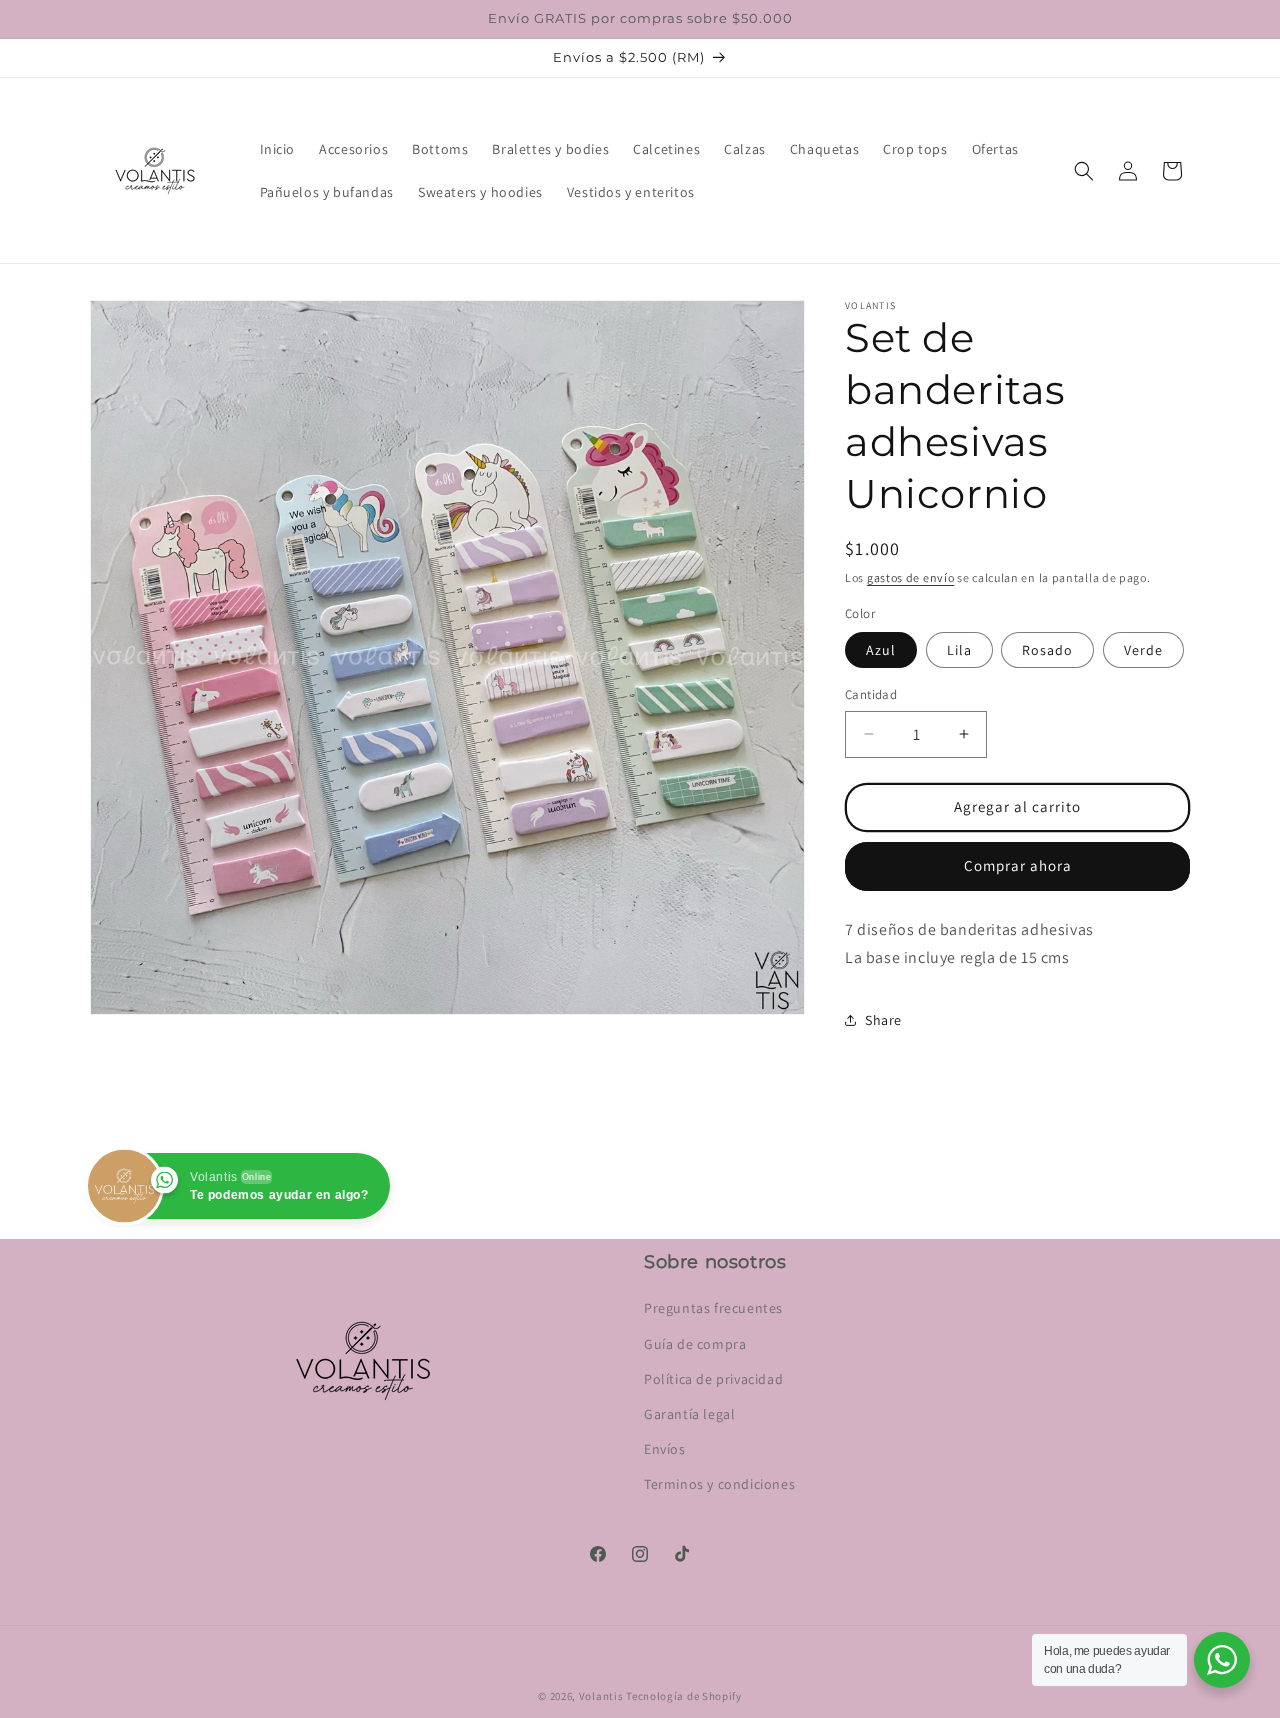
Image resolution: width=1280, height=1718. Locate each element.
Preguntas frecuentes (713, 1308)
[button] (1084, 171)
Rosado (1047, 650)
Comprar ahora (1018, 865)
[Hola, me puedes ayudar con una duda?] (1222, 1660)
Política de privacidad (713, 1379)
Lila (959, 650)
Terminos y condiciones (719, 1484)
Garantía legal (689, 1414)
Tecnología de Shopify (684, 1696)
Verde (1143, 650)
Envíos (665, 1449)
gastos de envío (911, 577)
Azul (881, 650)
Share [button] (883, 1020)
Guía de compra (695, 1344)
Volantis (601, 1696)
